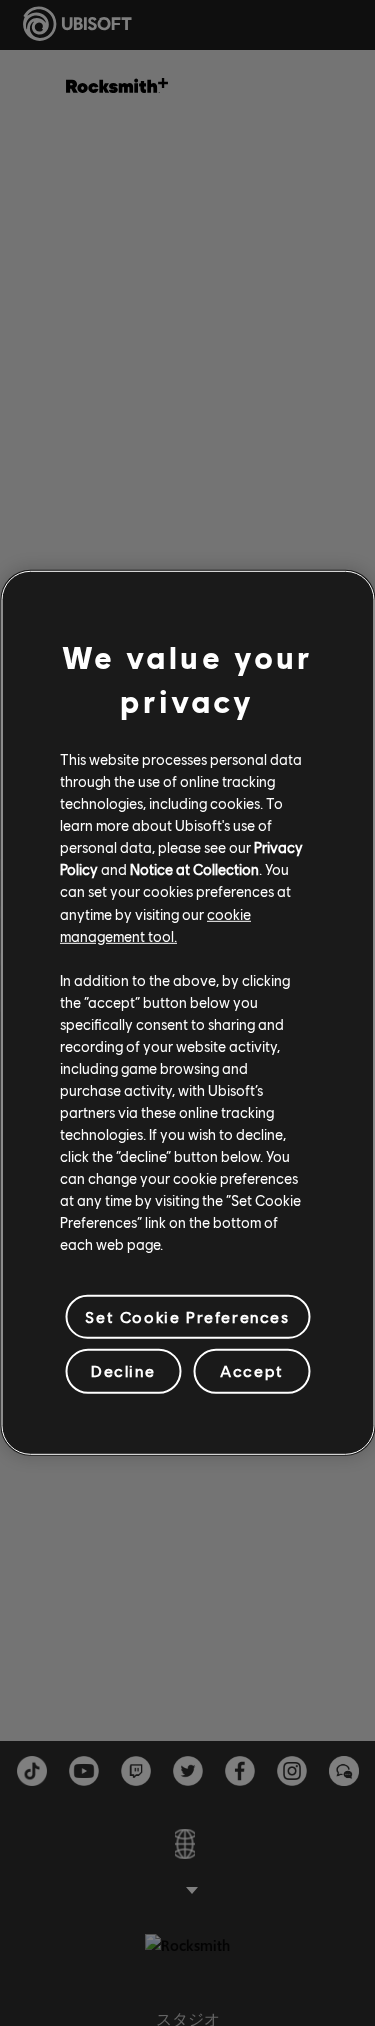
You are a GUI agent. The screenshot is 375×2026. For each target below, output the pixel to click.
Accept (252, 1370)
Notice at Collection (194, 869)
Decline (123, 1370)
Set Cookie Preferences (187, 1316)
